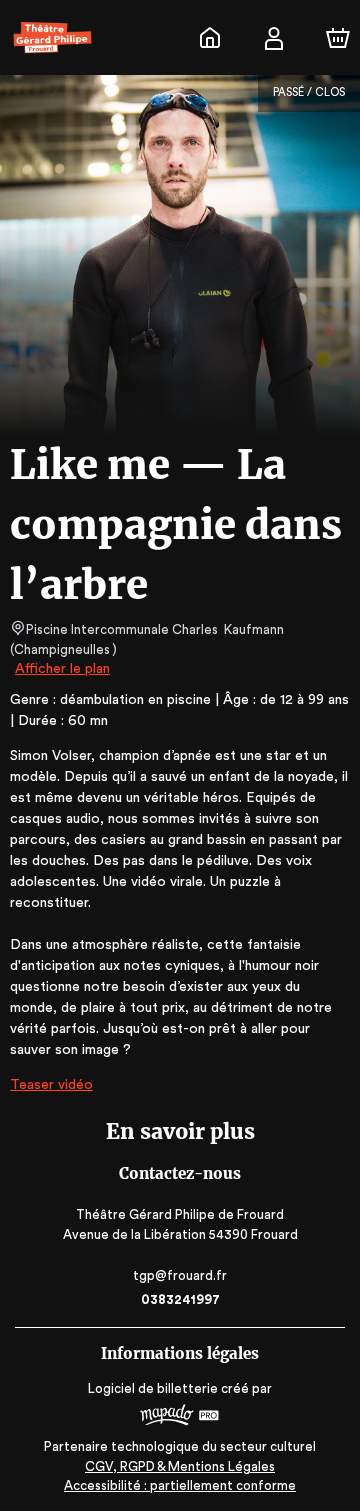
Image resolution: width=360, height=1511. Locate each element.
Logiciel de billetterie (153, 1388)
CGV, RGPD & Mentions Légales (180, 1466)
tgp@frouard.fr (180, 1275)
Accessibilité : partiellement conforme (180, 1485)
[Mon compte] (274, 38)
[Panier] (338, 38)
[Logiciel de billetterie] (180, 1417)
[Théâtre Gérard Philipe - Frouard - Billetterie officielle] (210, 38)
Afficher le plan (62, 669)
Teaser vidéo (51, 1085)
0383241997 (180, 1299)
